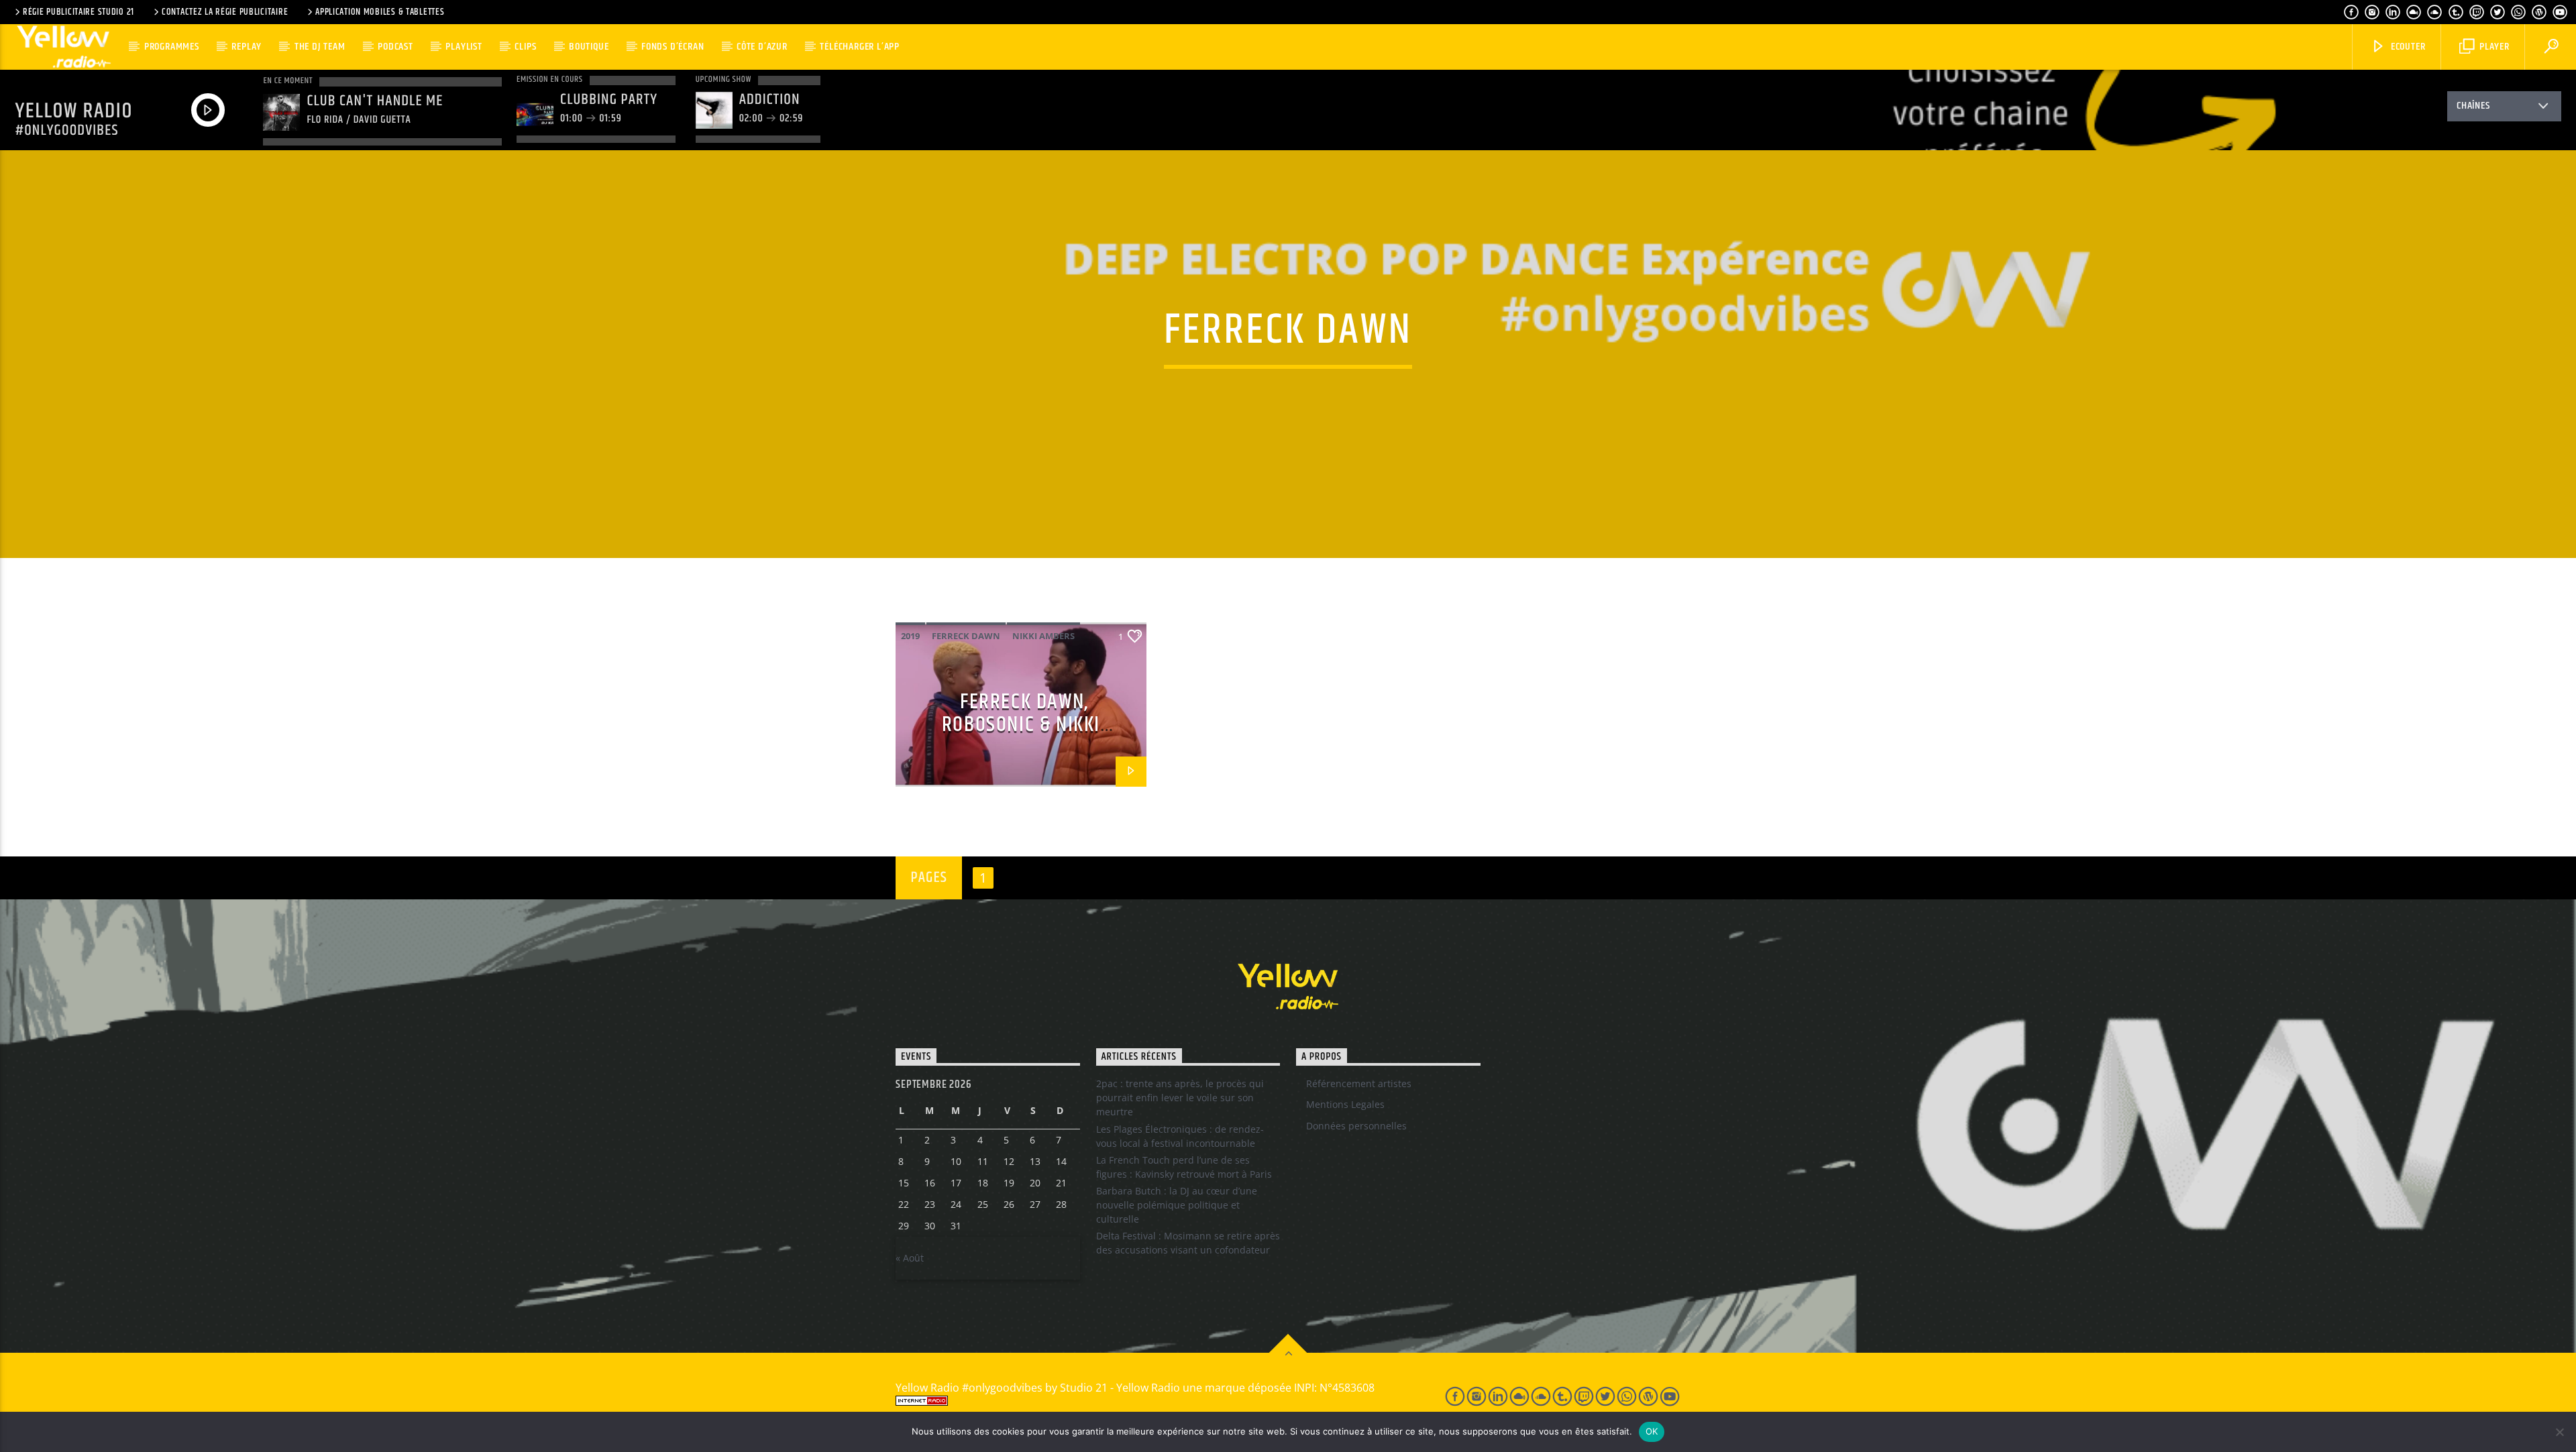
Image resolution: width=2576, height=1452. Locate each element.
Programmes (172, 47)
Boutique (589, 47)
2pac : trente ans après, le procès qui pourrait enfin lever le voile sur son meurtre (1180, 1098)
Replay (247, 47)
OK (1652, 1431)
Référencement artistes (1359, 1083)
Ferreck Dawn (966, 636)
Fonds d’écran (673, 47)
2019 (910, 636)
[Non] (2559, 1432)
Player (2493, 47)
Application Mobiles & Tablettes (380, 12)
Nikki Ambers (1043, 636)
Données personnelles (1356, 1126)
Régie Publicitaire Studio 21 (78, 12)
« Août (910, 1258)
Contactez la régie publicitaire (225, 12)
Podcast (395, 47)
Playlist (464, 47)
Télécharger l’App (860, 47)
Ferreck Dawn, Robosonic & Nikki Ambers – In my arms (1021, 725)
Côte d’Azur (762, 47)
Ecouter (2407, 47)
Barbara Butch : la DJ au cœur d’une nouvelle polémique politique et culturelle (1177, 1205)
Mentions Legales (1345, 1104)
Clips (525, 47)
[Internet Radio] (1155, 1401)
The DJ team (320, 47)
